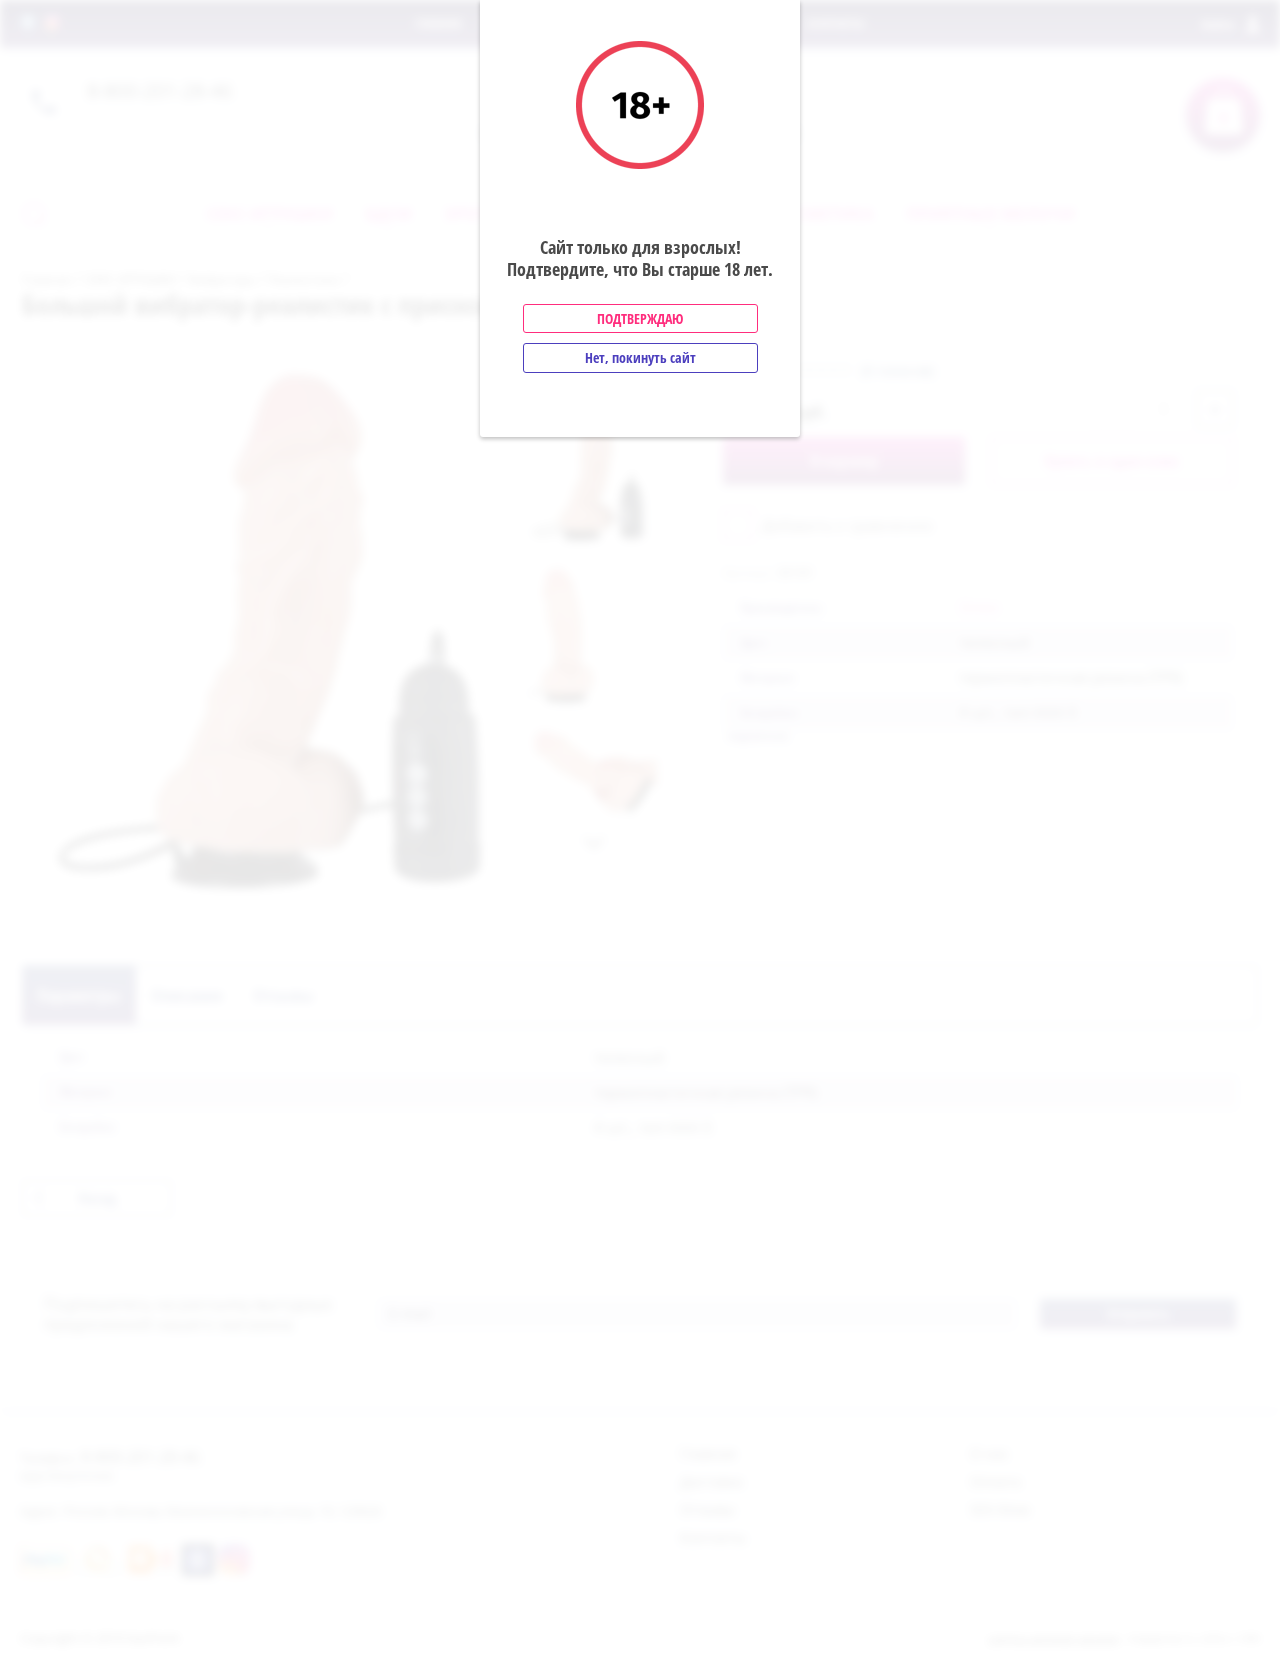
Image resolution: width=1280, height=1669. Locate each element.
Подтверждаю (640, 318)
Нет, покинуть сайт (640, 357)
